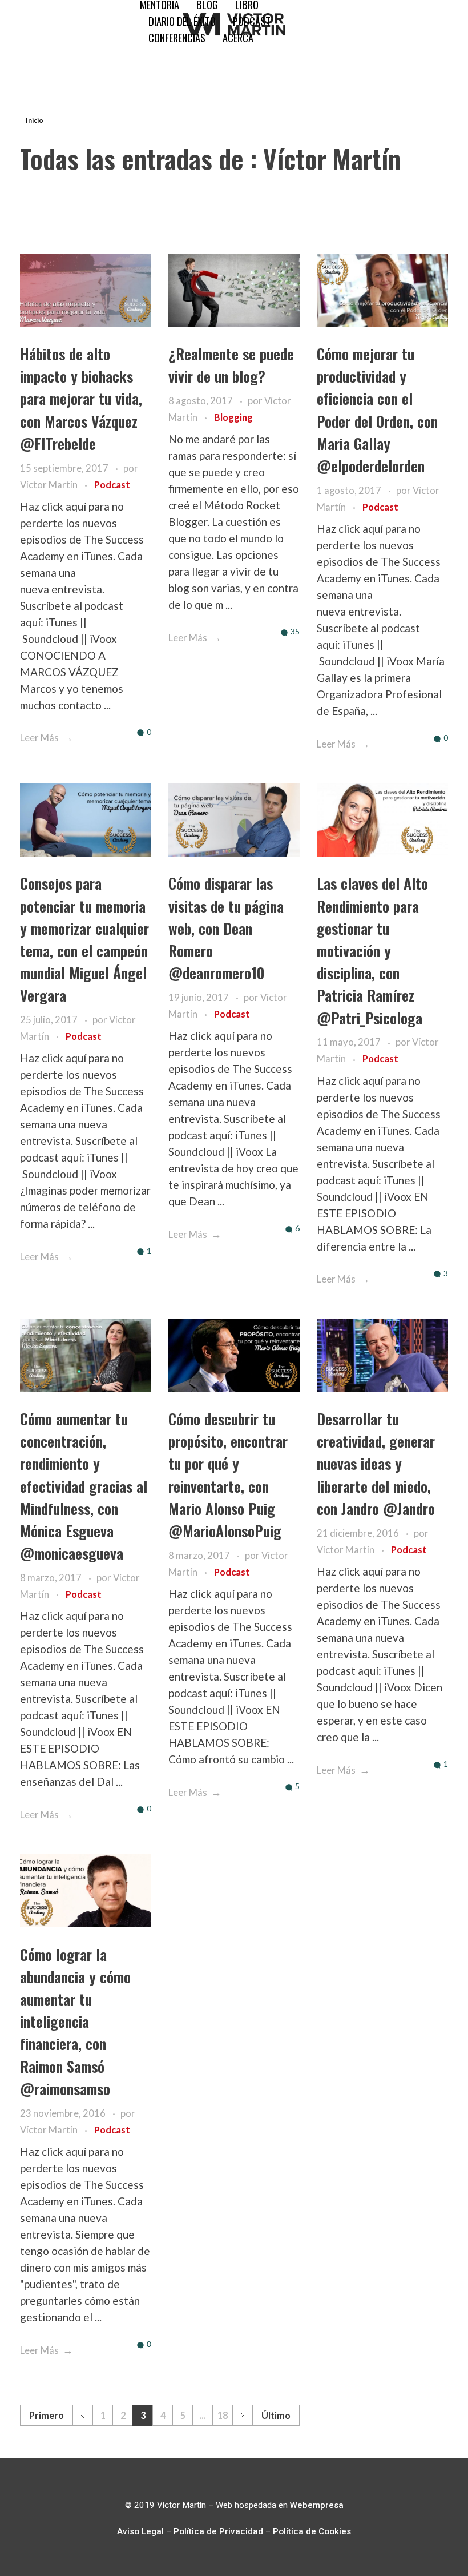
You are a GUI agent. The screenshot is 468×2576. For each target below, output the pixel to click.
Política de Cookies (312, 2531)
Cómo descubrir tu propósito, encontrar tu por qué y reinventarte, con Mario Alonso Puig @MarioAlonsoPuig (228, 1475)
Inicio (35, 120)
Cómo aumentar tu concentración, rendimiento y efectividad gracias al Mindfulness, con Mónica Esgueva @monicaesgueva (84, 1486)
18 (223, 2415)
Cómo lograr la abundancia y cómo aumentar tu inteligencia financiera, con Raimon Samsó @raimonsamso (75, 2022)
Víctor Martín (50, 485)
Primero (47, 2415)
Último (276, 2415)
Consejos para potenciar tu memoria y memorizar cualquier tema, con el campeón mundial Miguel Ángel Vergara (84, 939)
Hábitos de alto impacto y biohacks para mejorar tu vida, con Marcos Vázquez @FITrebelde (81, 399)
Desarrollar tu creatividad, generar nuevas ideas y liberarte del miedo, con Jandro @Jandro (376, 1464)
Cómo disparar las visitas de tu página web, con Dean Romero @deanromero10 (226, 928)
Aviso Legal (140, 2531)
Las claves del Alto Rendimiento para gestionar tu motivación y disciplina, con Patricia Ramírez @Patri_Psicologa (372, 950)
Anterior (82, 2415)
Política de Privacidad (218, 2531)
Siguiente (242, 2415)
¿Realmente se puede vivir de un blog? (231, 365)
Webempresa (317, 2505)
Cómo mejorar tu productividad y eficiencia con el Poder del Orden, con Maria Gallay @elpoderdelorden (377, 410)
